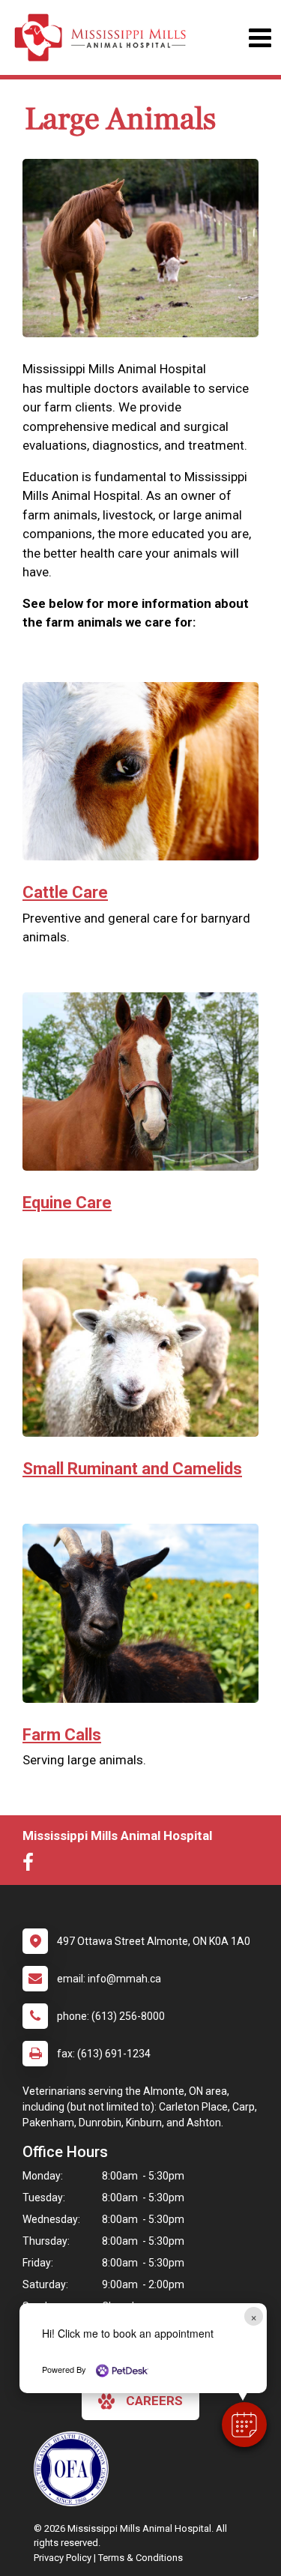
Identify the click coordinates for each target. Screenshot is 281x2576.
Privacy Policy (63, 2558)
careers (154, 2401)
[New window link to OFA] (75, 2469)
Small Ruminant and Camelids (132, 1469)
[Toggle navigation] (260, 38)
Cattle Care (65, 892)
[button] (244, 2425)
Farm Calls (62, 1735)
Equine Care (67, 1203)
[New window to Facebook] (32, 1865)
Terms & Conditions (140, 2558)
